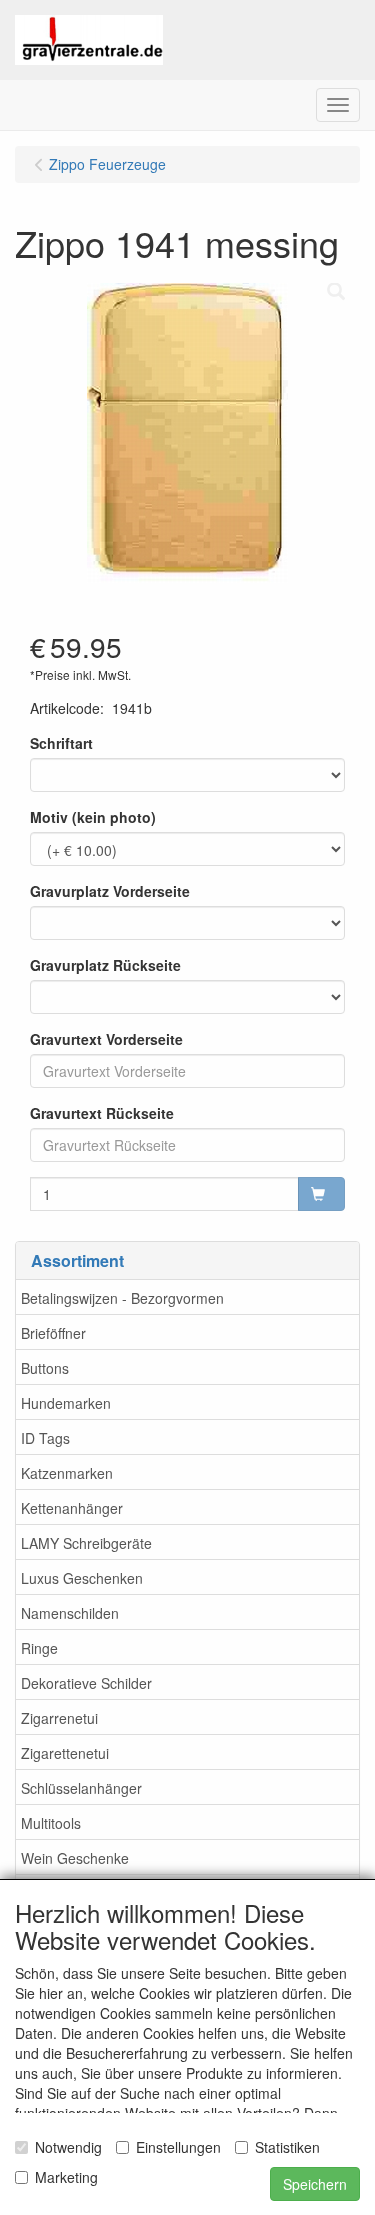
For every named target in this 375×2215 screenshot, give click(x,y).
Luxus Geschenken (82, 1578)
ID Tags (45, 1438)
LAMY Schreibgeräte (86, 1543)
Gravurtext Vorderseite (106, 1039)
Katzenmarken (67, 1473)
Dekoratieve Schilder (86, 1683)
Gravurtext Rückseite (102, 1113)
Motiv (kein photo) (93, 817)
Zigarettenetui (65, 1753)
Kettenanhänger (72, 1508)
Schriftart (61, 743)
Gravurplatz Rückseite (105, 965)
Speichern (315, 2184)
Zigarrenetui (59, 1718)
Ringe (39, 1648)
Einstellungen (178, 2147)
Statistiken (287, 2147)
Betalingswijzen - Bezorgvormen (122, 1298)
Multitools (51, 1823)
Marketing (66, 2177)
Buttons (45, 1368)
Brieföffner (53, 1333)
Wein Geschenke (75, 1858)
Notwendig (68, 2147)
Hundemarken (66, 1403)
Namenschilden (70, 1613)
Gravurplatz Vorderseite (110, 891)
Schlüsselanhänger (81, 1788)
